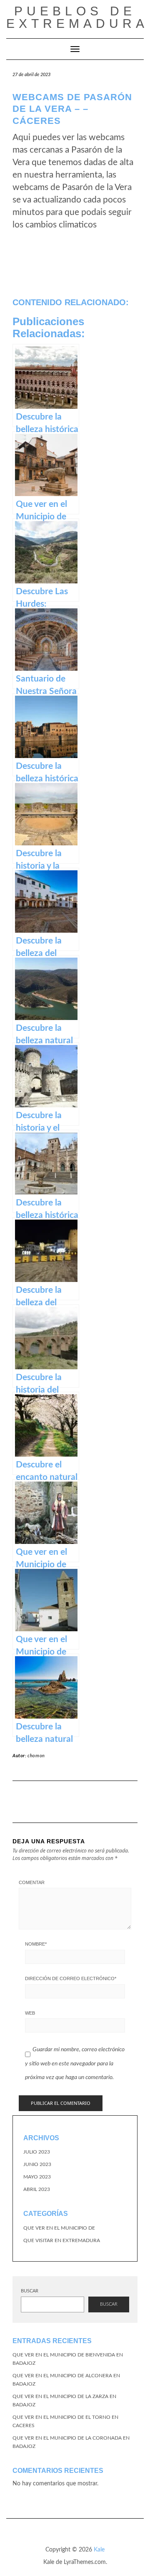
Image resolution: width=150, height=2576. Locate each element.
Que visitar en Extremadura (62, 2240)
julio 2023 (37, 2152)
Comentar (32, 1882)
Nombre (36, 1944)
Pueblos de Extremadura (77, 17)
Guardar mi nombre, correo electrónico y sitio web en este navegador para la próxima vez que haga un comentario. (75, 2064)
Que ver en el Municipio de (59, 2228)
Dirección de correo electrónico (71, 1978)
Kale (99, 2550)
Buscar (30, 2291)
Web (30, 2013)
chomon (36, 1756)
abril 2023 (37, 2189)
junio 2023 (37, 2164)
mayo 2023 (37, 2177)
